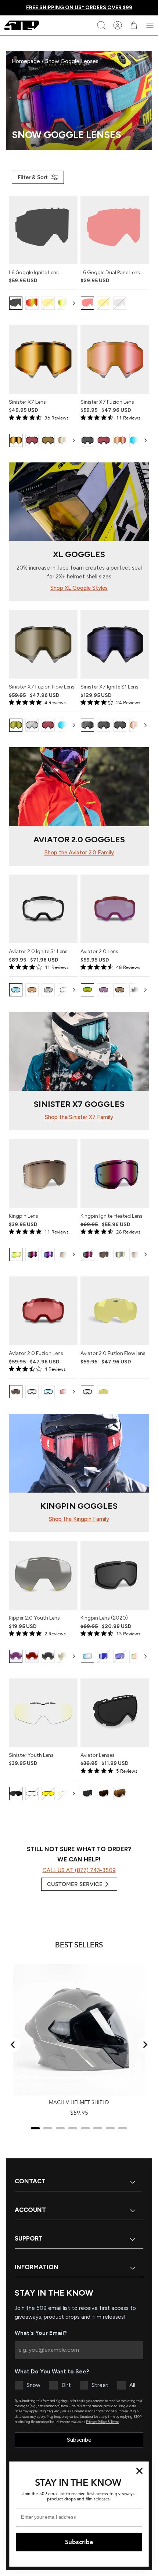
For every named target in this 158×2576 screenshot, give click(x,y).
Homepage (27, 61)
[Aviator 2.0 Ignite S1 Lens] (43, 909)
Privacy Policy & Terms (103, 2422)
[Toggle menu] (150, 25)
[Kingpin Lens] (43, 1173)
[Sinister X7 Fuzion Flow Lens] (43, 644)
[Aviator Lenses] (115, 1713)
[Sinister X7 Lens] (43, 359)
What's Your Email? (41, 2333)
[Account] (118, 25)
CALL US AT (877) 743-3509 (79, 1870)
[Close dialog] (140, 2471)
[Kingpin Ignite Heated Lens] (115, 1173)
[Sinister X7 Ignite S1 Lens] (115, 644)
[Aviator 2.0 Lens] (115, 909)
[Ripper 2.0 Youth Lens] (43, 1575)
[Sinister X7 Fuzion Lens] (115, 359)
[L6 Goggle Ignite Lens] (43, 230)
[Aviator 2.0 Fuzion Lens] (43, 1311)
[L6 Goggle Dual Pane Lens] (115, 230)
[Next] (74, 303)
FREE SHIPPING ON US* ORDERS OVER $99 (79, 8)
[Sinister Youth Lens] (43, 1713)
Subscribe (79, 2440)
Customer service (75, 1884)
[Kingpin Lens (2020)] (115, 1575)
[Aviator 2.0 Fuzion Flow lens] (115, 1311)
